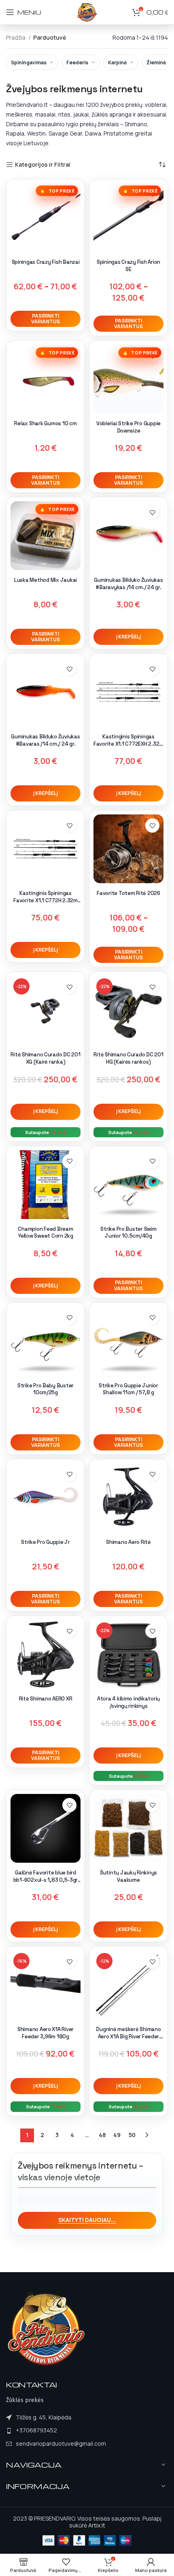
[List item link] (56, 2430)
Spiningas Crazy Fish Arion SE (128, 266)
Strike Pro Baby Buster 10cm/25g (46, 1389)
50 (132, 2135)
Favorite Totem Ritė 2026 (128, 893)
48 (102, 2135)
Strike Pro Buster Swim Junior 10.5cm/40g (128, 1233)
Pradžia (16, 37)
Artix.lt (97, 2525)
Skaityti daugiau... (87, 2220)
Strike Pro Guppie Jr (46, 1542)
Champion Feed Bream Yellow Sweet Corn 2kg (46, 1233)
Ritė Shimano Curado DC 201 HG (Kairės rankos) (128, 1058)
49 (117, 2135)
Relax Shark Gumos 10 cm (45, 423)
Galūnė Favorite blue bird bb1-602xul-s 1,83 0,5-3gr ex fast (46, 1880)
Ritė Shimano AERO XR (46, 1699)
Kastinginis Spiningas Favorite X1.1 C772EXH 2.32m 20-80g (128, 744)
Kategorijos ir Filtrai (43, 165)
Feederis (77, 63)
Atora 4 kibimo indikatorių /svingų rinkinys (128, 1702)
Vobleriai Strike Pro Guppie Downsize (128, 427)
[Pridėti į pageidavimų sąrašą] (152, 512)
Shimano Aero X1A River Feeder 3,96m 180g (46, 2033)
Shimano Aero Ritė (128, 1542)
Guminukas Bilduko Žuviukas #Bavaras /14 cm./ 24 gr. (45, 740)
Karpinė (117, 63)
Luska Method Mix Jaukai (46, 580)
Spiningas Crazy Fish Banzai (46, 262)
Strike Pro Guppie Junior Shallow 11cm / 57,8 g (128, 1389)
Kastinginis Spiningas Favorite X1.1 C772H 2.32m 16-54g (46, 900)
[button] (128, 637)
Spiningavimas (29, 63)
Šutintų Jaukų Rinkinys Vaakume (128, 1876)
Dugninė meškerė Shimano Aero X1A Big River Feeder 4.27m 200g (128, 2036)
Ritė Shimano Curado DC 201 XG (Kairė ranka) (45, 1058)
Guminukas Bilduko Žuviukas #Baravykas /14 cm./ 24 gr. (128, 584)
